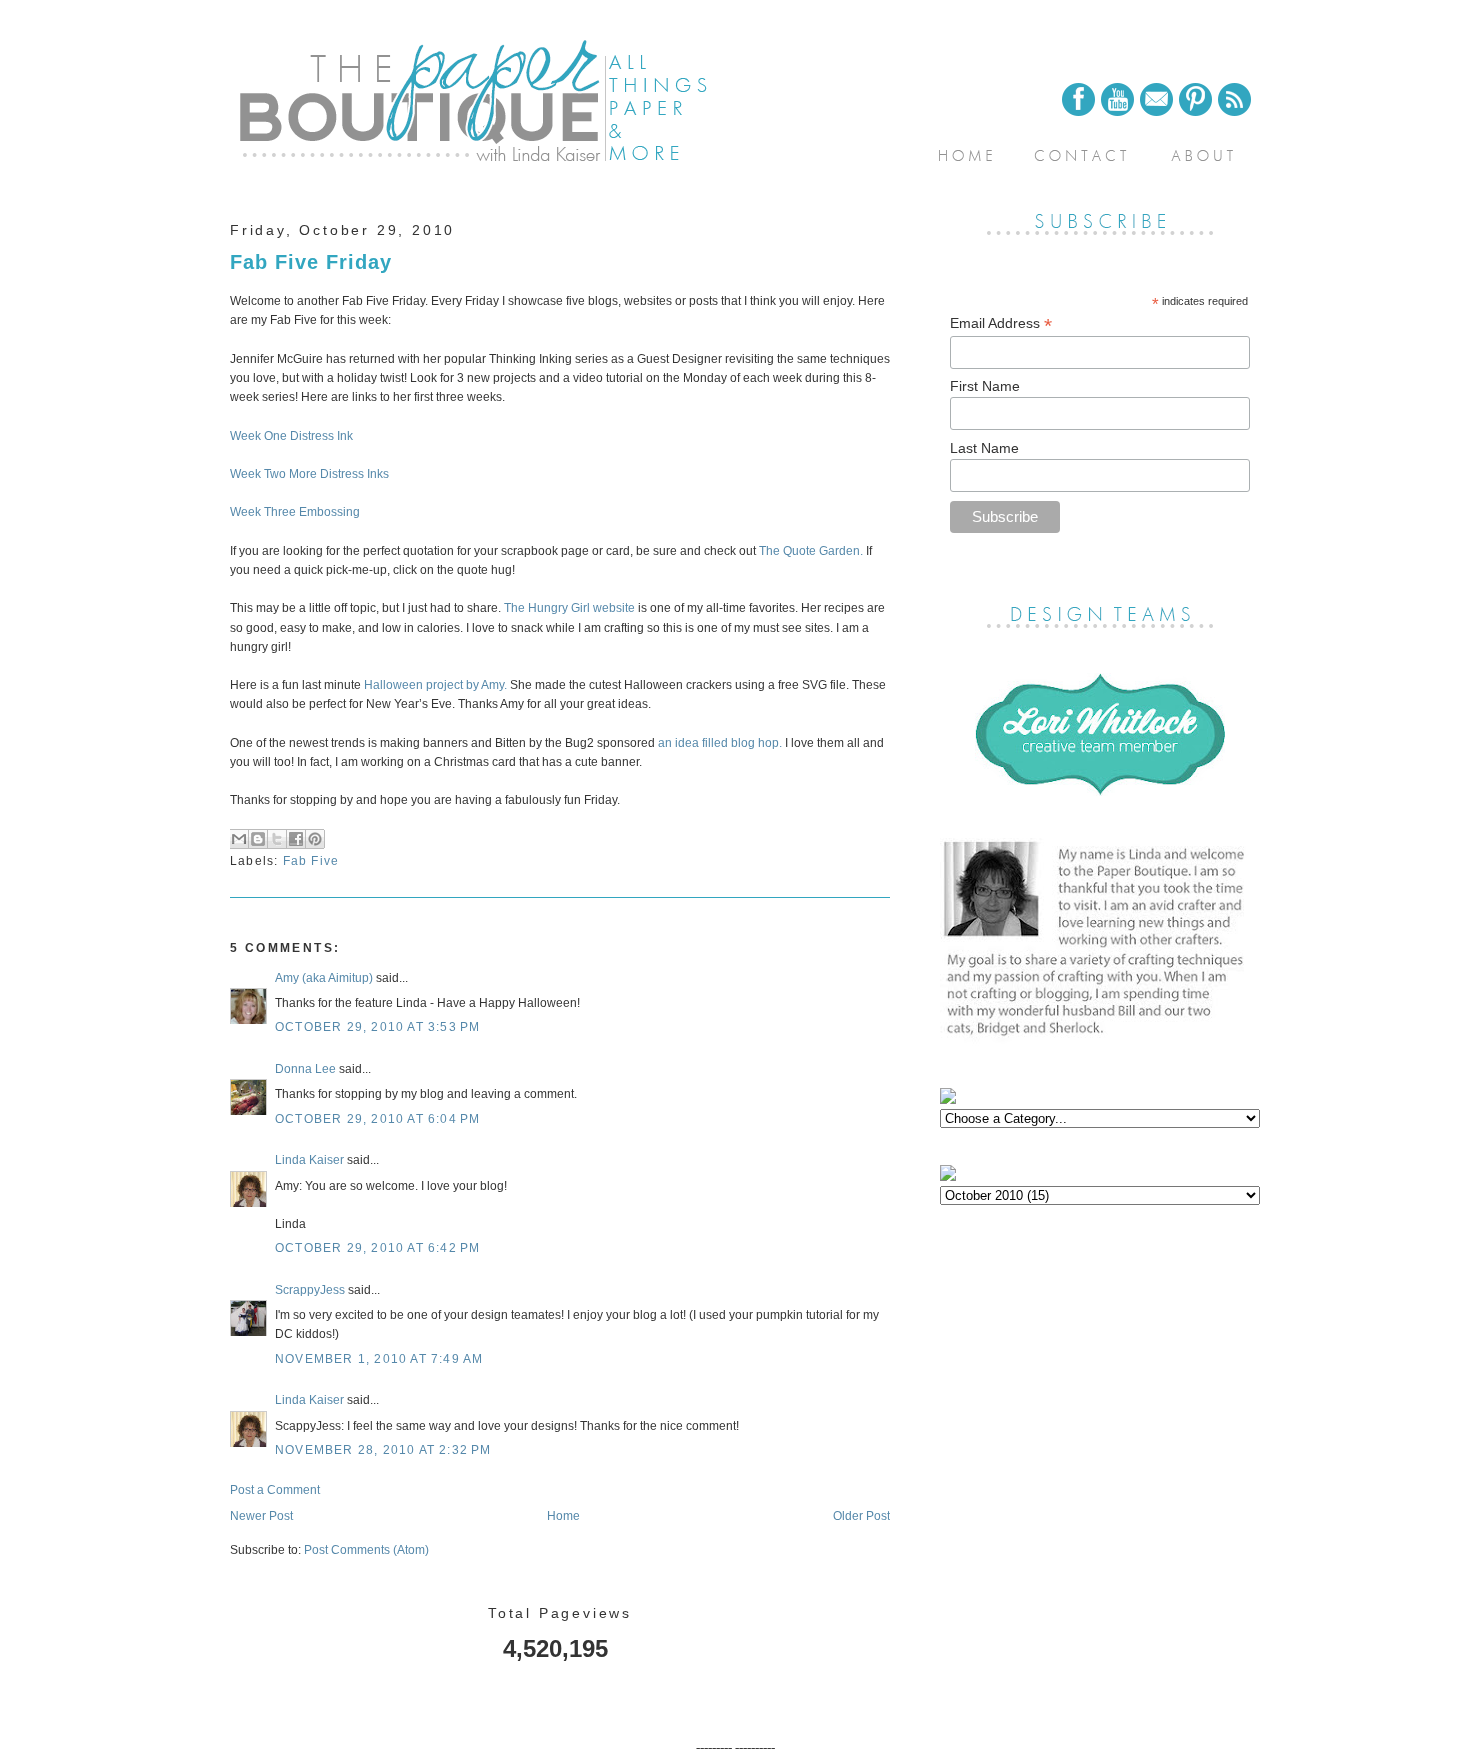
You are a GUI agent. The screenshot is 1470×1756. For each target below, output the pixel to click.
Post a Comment (275, 1490)
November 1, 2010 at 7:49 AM (379, 1359)
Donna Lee (305, 1069)
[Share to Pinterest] (315, 839)
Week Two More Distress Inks (309, 474)
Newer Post (261, 1516)
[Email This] (239, 839)
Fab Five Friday (311, 262)
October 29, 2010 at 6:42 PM (377, 1248)
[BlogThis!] (258, 839)
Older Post (861, 1516)
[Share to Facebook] (296, 839)
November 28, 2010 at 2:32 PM (383, 1450)
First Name (985, 386)
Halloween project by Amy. (435, 685)
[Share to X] (277, 839)
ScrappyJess (310, 1290)
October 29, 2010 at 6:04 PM (377, 1119)
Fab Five (311, 861)
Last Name (984, 448)
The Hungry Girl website (569, 608)
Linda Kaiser (309, 1160)
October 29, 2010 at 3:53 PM (377, 1027)
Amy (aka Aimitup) (324, 978)
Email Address (1001, 323)
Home (563, 1516)
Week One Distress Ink (291, 436)
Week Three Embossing (295, 512)
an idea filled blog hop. (721, 743)
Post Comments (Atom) (366, 1550)
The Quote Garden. (811, 551)
